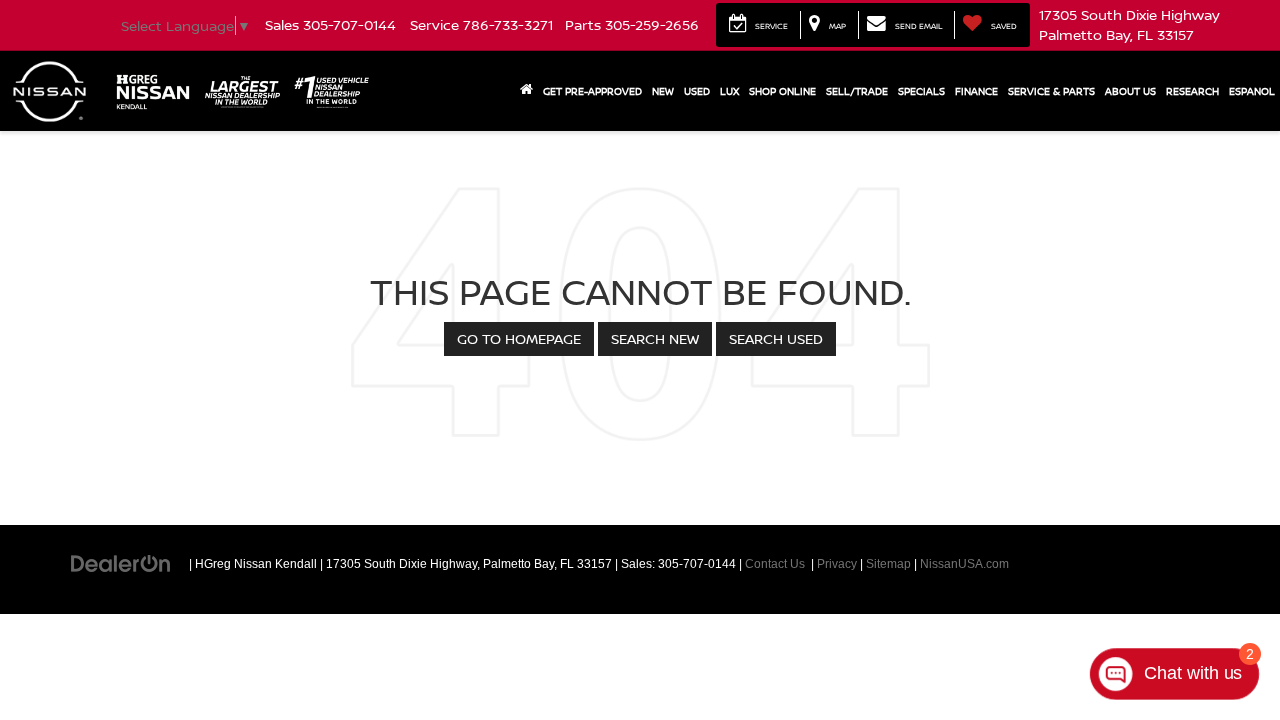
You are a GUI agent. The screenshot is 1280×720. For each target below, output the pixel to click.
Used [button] (697, 91)
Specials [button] (921, 91)
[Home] (526, 91)
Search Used (776, 338)
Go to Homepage (519, 338)
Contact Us (775, 564)
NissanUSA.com (964, 564)
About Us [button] (1130, 91)
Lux (729, 91)
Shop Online (782, 91)
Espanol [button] (1252, 91)
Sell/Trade (857, 91)
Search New (655, 338)
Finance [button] (976, 91)
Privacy (837, 564)
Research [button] (1192, 91)
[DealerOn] (121, 563)
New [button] (663, 91)
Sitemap (888, 564)
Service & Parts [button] (1051, 91)
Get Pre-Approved (592, 91)
